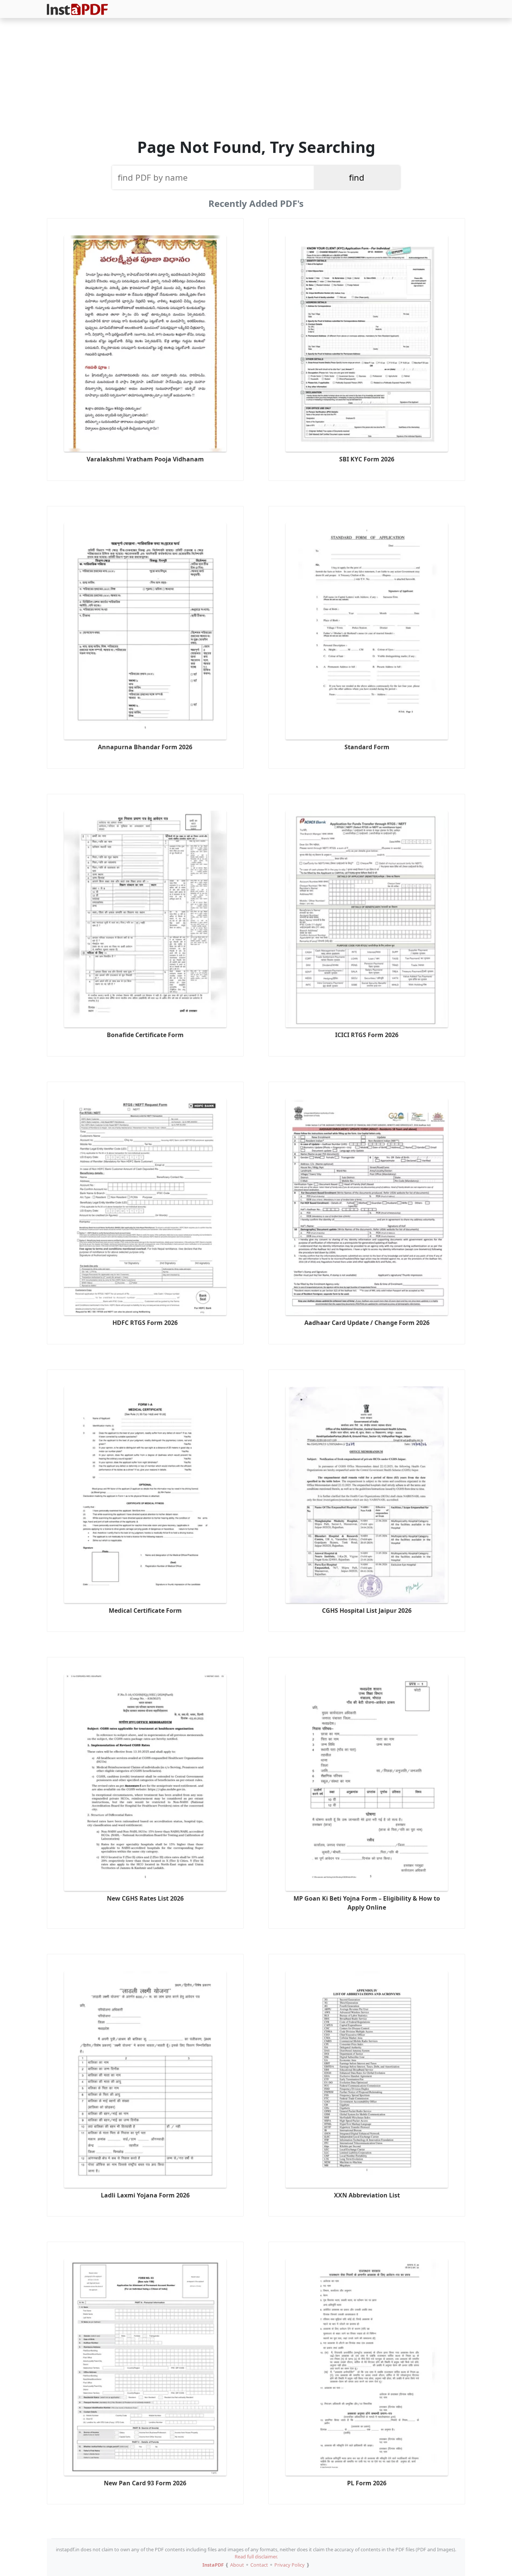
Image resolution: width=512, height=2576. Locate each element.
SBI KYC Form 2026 (367, 459)
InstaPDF (213, 2565)
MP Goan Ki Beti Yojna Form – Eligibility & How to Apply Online (367, 1903)
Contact (259, 2565)
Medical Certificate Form (145, 1611)
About (237, 2565)
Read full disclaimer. (256, 2557)
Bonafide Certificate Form (145, 1035)
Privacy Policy (290, 2565)
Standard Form (367, 747)
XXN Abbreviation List (367, 2195)
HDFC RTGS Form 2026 (145, 1323)
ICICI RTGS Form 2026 (367, 1035)
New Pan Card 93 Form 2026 (145, 2483)
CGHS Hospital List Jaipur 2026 (367, 1611)
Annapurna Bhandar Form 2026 (145, 747)
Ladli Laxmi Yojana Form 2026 (145, 2195)
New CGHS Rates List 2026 (145, 1898)
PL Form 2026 (367, 2483)
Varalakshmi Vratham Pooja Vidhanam (145, 459)
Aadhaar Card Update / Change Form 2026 (367, 1323)
